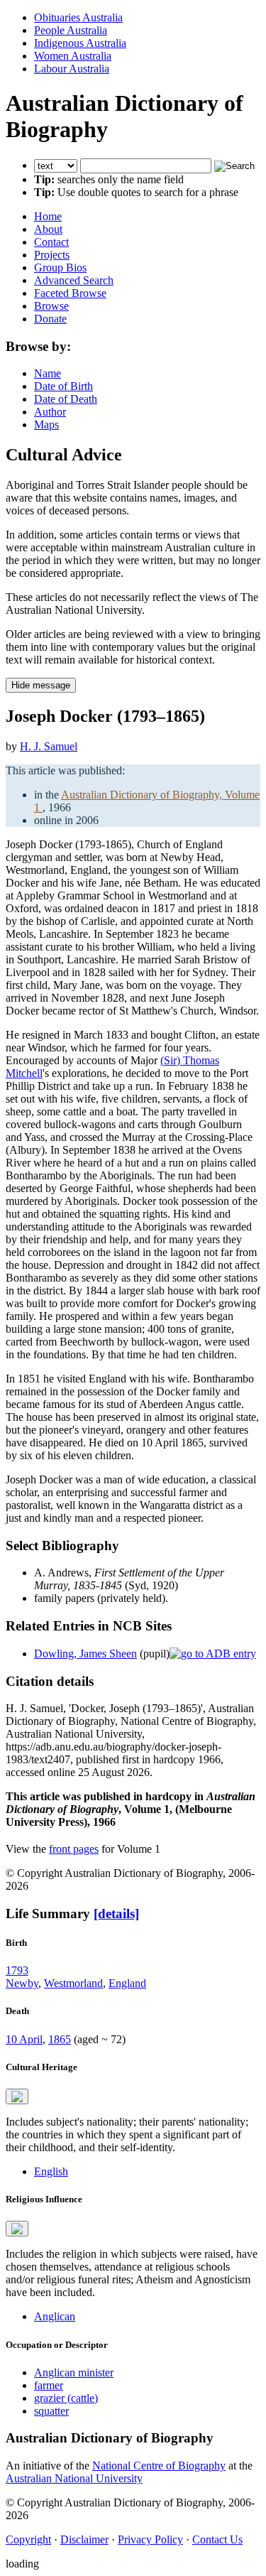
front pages (74, 1849)
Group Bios (60, 267)
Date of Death (66, 399)
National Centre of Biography (159, 2466)
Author (50, 412)
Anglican (55, 2316)
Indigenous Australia (80, 43)
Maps (46, 424)
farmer (49, 2385)
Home (48, 216)
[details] (116, 1914)
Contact (51, 242)
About (48, 229)
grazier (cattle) (66, 2398)
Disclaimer (84, 2539)
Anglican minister (74, 2372)
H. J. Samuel (49, 746)
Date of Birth (63, 386)
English (51, 2171)
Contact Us (217, 2539)
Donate (50, 319)
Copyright (28, 2539)
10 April (24, 2039)
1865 (60, 2039)
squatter (51, 2411)
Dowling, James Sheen (85, 1654)
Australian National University (74, 2478)
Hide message (41, 685)
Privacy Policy (150, 2539)
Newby (22, 1983)
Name (48, 373)
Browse (51, 306)
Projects (52, 255)
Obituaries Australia (78, 17)
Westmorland (73, 1983)
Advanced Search (74, 280)
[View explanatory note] (17, 2096)
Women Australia (73, 56)
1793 (17, 1970)
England (127, 1983)
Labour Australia (72, 69)
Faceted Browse (70, 293)
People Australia (71, 30)
